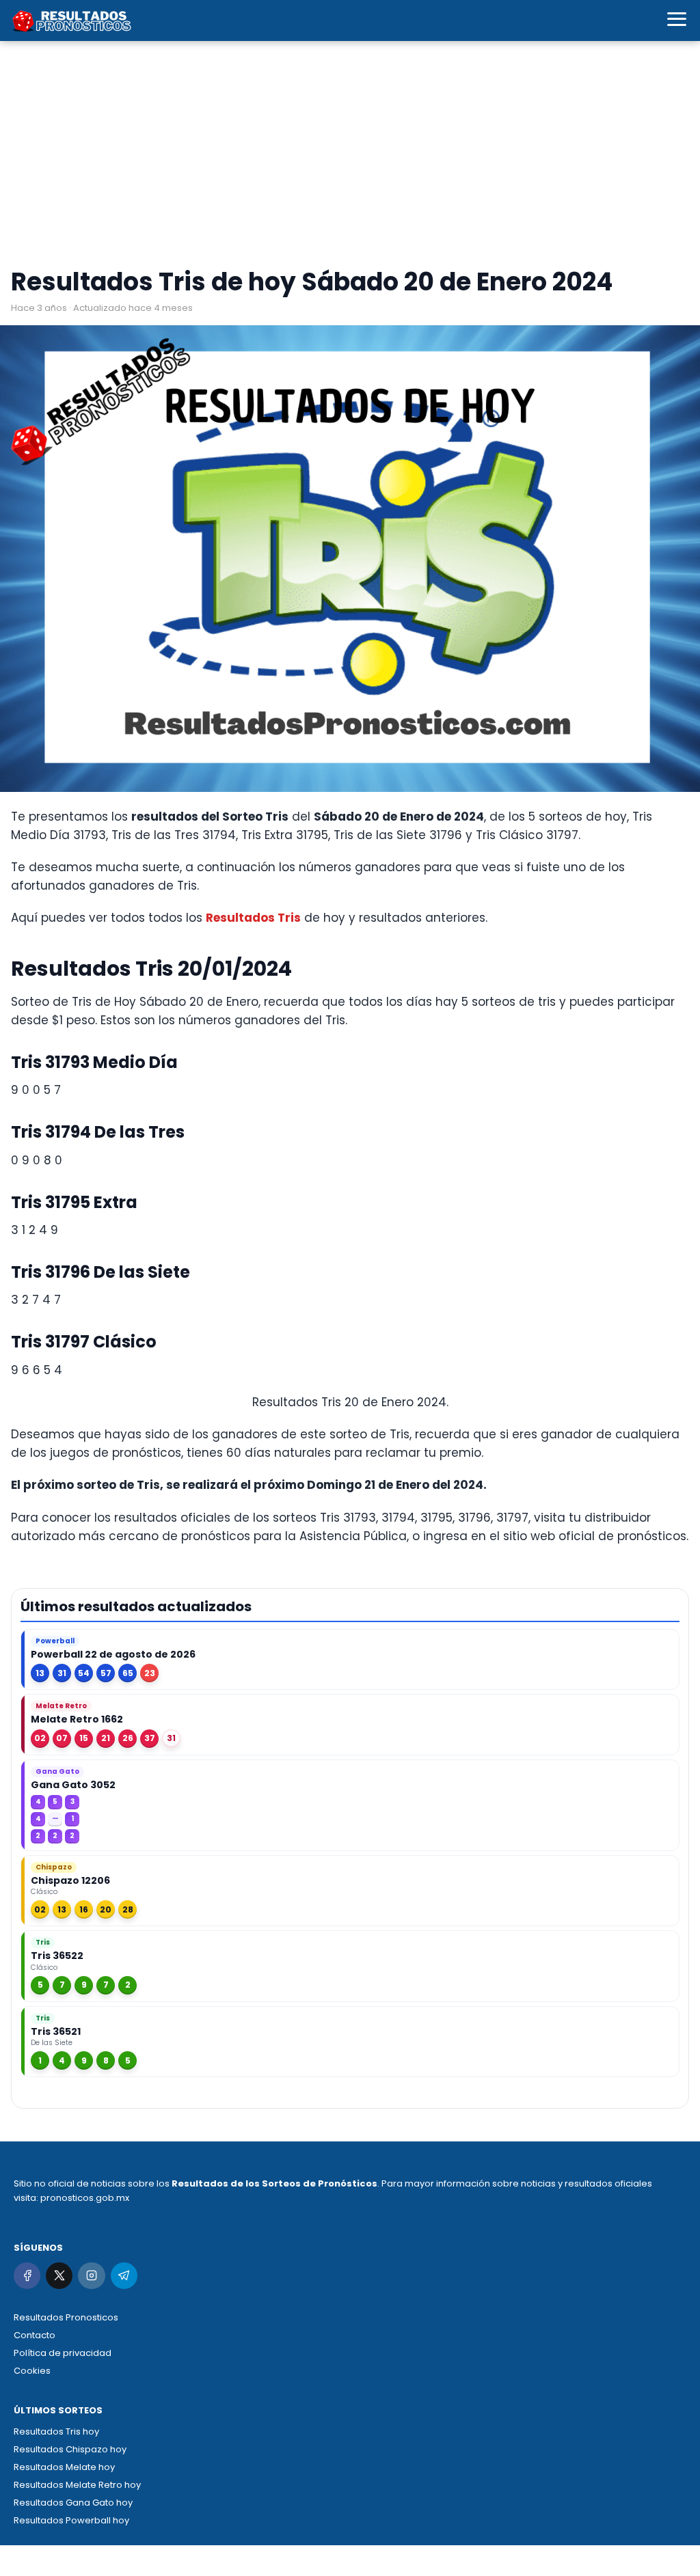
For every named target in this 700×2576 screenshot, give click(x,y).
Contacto (35, 2335)
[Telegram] (124, 2276)
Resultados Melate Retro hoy (77, 2485)
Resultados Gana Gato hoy (73, 2503)
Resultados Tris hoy (56, 2431)
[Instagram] (91, 2276)
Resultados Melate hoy (64, 2467)
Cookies (32, 2371)
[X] (59, 2276)
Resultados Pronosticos (66, 2317)
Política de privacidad (63, 2353)
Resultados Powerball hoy (71, 2520)
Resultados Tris (253, 918)
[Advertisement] (350, 157)
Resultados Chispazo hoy (70, 2449)
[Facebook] (27, 2276)
